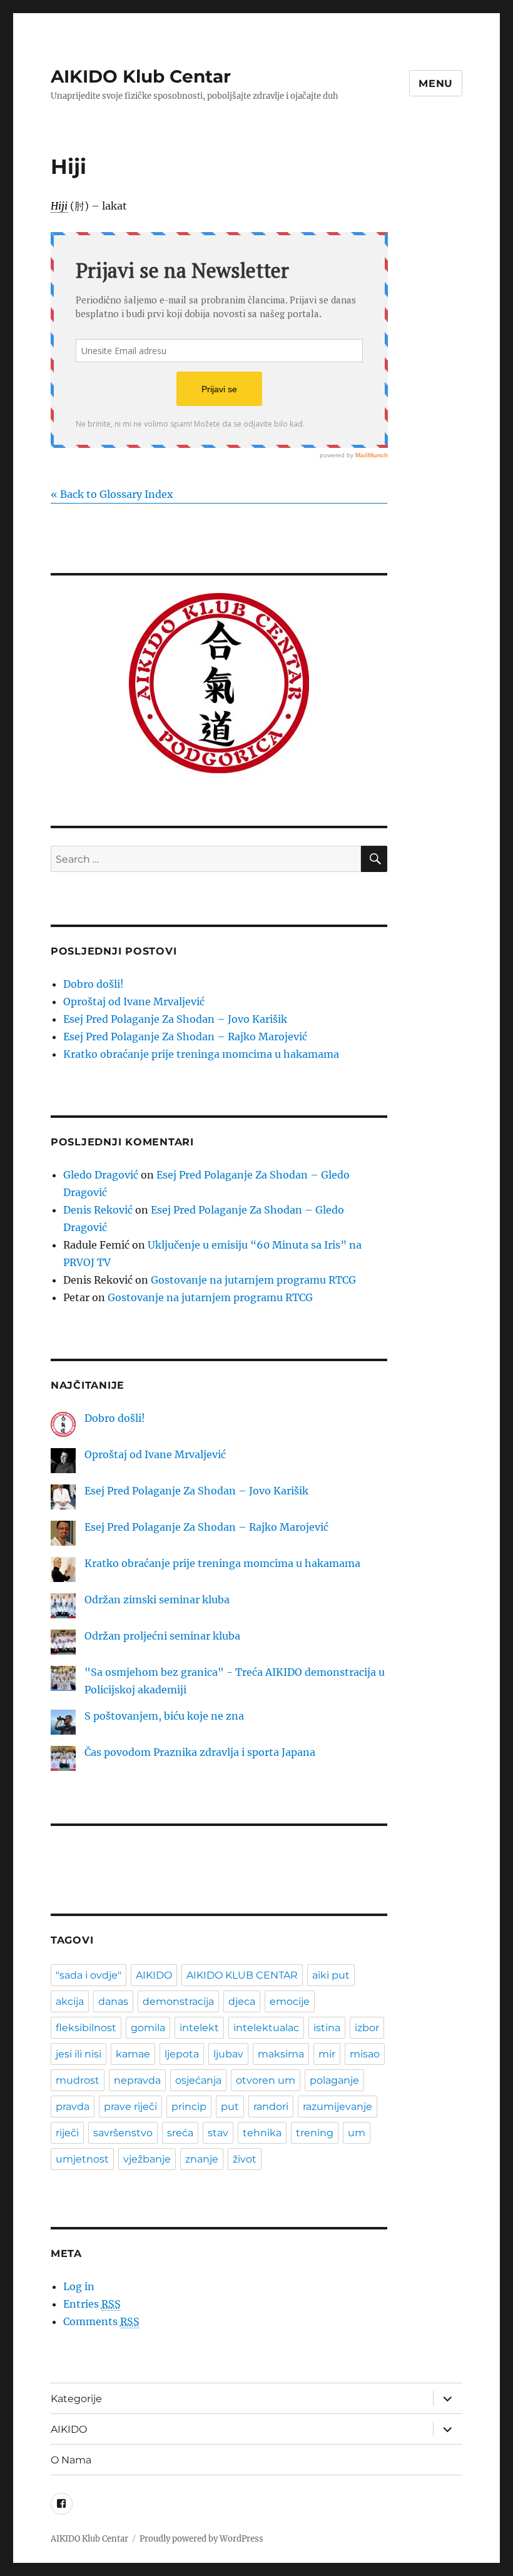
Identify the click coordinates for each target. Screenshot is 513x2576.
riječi (67, 2133)
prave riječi (130, 2107)
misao (365, 2054)
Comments (101, 2321)
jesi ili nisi (79, 2054)
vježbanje (147, 2159)
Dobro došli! (94, 984)
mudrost (78, 2080)
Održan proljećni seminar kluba (162, 1636)
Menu (436, 84)
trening (315, 2133)
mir (327, 2054)
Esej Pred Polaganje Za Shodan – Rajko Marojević (185, 1037)
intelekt (199, 2028)
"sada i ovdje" (89, 1975)
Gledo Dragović (101, 1175)
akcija (70, 2001)
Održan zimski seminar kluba (157, 1600)
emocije (290, 2001)
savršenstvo (123, 2133)
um (357, 2133)
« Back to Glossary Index (112, 494)
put (230, 2107)
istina (327, 2028)
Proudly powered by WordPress (201, 2539)
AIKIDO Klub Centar (141, 76)
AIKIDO (154, 1975)
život (245, 2159)
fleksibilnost (86, 2028)
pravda (73, 2107)
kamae (133, 2054)
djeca (242, 2001)
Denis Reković (98, 1210)
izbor (367, 2028)
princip (189, 2107)
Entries (92, 2304)
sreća (180, 2133)
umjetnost (82, 2159)
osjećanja (198, 2080)
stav (218, 2133)
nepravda (137, 2080)
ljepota (182, 2054)
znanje (202, 2159)
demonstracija (178, 2001)
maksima (281, 2054)
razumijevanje (338, 2107)
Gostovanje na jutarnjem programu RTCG (253, 1280)
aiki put (331, 1975)
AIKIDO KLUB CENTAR (242, 1975)
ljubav (228, 2054)
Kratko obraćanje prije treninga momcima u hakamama (201, 1054)
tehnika (262, 2133)
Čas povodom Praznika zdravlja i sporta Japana (200, 1752)
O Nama (71, 2460)
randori (271, 2107)
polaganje (334, 2080)
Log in (79, 2286)
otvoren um (266, 2080)
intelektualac (266, 2028)
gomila (148, 2028)
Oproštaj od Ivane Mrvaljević (134, 1001)
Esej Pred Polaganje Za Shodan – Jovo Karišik (175, 1019)
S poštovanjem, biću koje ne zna (164, 1716)
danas (113, 2001)
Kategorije (76, 2399)
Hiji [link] (59, 206)
